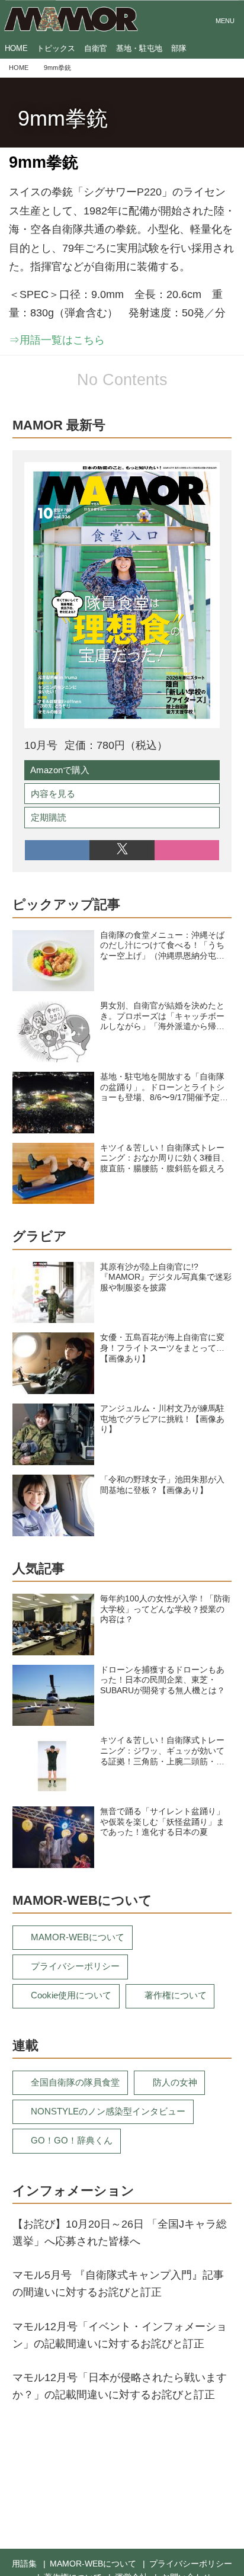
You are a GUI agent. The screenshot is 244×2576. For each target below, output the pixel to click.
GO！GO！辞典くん (72, 2140)
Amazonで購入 (60, 770)
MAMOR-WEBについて (78, 1937)
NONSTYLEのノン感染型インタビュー (108, 2111)
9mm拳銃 (63, 118)
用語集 (24, 2564)
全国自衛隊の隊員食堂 (75, 2082)
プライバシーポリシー (75, 1966)
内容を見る (53, 794)
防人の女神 (175, 2082)
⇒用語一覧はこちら (57, 340)
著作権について (176, 1995)
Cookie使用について (71, 1995)
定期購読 (49, 817)
